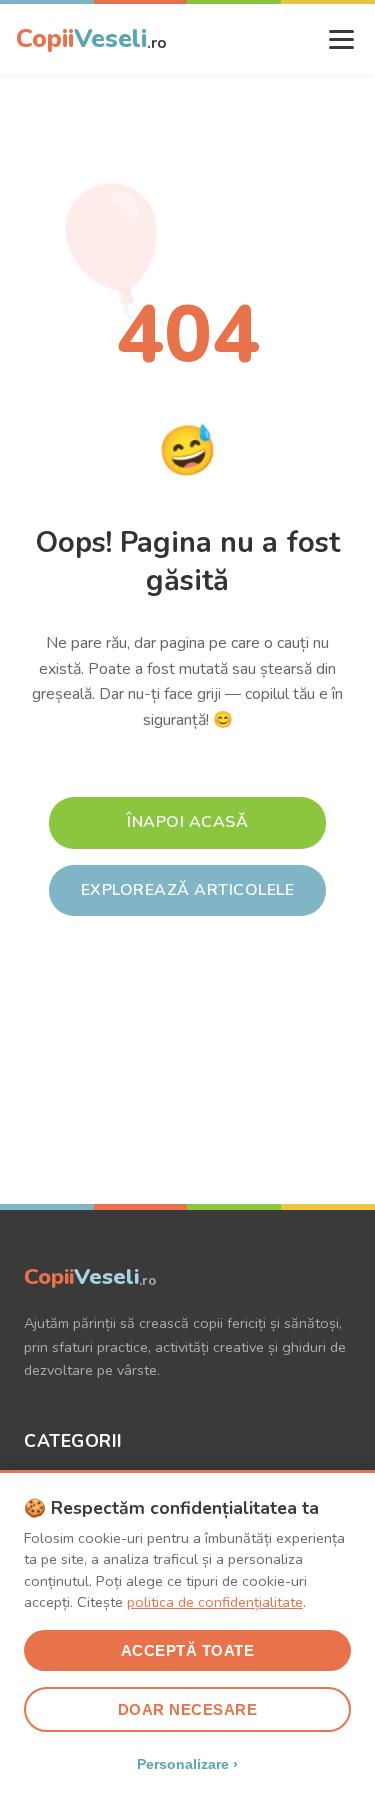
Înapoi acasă (187, 822)
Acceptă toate (188, 1650)
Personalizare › (187, 1764)
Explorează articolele (188, 890)
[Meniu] (341, 39)
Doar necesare (188, 1709)
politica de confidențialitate (215, 1602)
